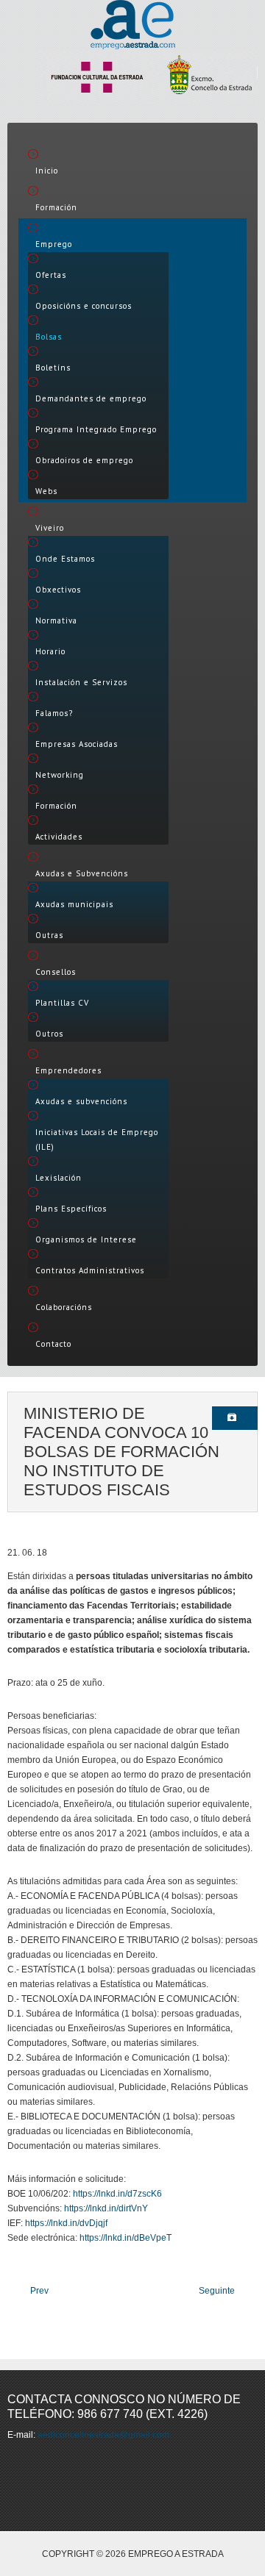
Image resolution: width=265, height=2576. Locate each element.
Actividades (59, 837)
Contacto (53, 1344)
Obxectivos (58, 590)
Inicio (47, 171)
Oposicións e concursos (84, 306)
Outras (49, 935)
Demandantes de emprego (91, 398)
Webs (46, 491)
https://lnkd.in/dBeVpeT (126, 2238)
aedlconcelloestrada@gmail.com (103, 2435)
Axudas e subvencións (81, 1101)
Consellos (56, 972)
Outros (49, 1034)
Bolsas (49, 337)
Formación (56, 207)
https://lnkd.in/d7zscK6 (117, 2194)
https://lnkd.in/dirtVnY (106, 2208)
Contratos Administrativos (90, 1270)
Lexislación (59, 1178)
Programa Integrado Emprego (96, 429)
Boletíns (53, 368)
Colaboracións (64, 1307)
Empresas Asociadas (77, 744)
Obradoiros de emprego (84, 460)
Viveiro (50, 528)
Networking (60, 775)
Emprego (54, 244)
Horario (50, 651)
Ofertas (51, 275)
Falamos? (54, 713)
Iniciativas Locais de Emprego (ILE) (97, 1139)
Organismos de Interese (86, 1239)
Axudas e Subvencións (82, 873)
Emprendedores (68, 1070)
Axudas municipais (74, 904)
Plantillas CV (62, 1003)
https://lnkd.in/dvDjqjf (66, 2223)
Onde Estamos (65, 559)
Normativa (56, 620)
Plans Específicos (71, 1209)
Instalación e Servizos (81, 682)
